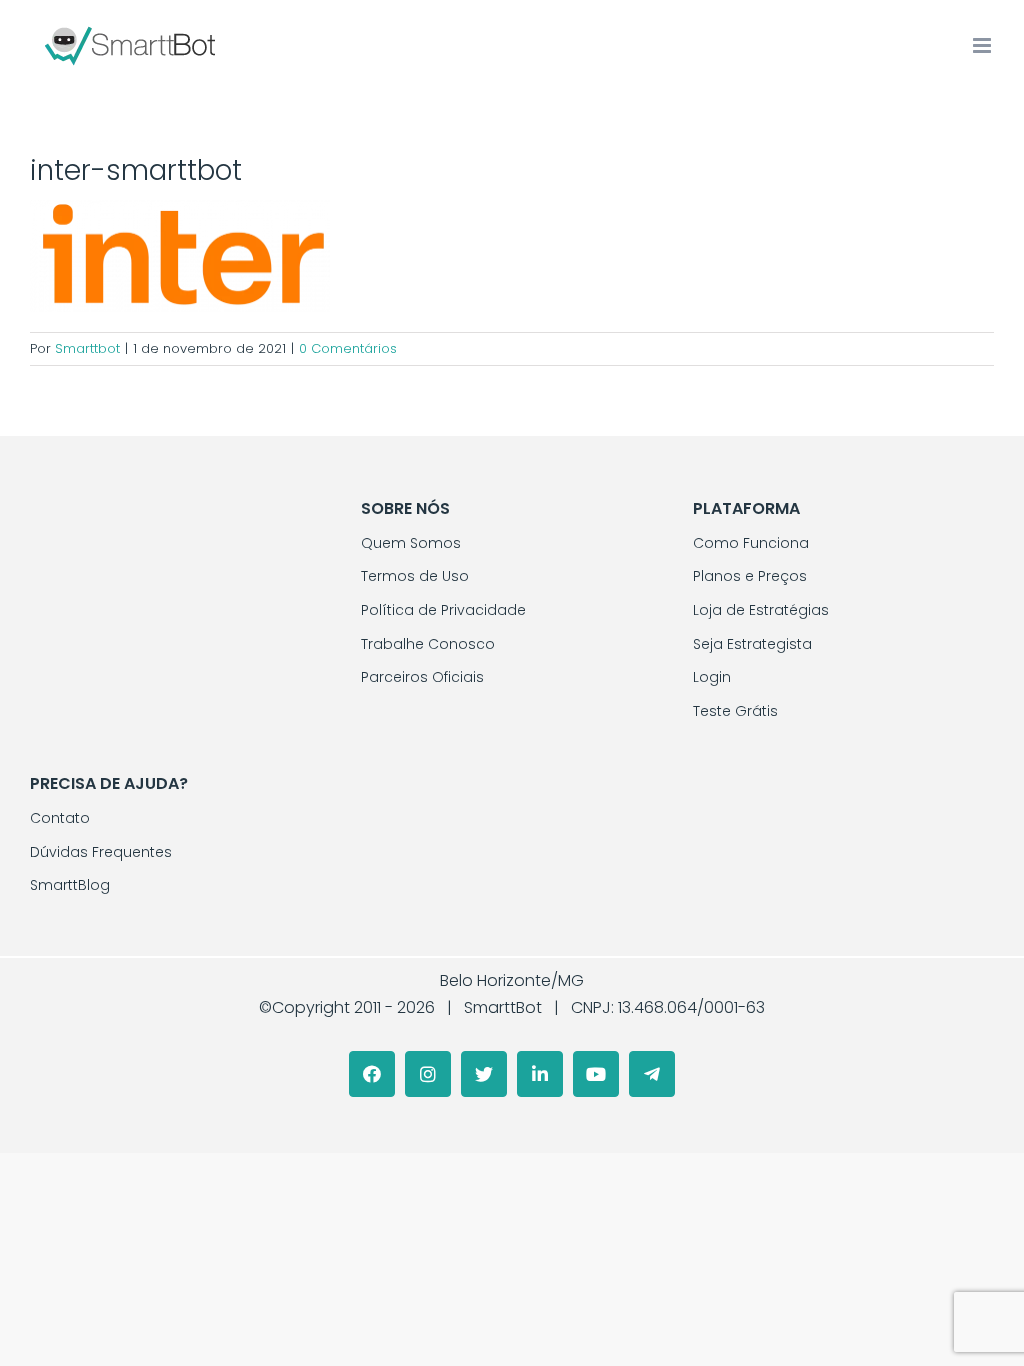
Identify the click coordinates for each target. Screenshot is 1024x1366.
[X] (484, 1074)
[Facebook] (372, 1074)
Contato (60, 818)
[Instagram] (428, 1074)
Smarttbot (87, 348)
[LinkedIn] (540, 1074)
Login (712, 677)
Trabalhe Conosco (428, 644)
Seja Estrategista (752, 644)
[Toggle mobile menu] (983, 45)
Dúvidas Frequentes (101, 852)
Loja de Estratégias (761, 610)
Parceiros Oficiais (422, 677)
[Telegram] (652, 1074)
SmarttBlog (70, 885)
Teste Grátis (735, 711)
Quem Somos (411, 543)
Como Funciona (751, 543)
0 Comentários (348, 348)
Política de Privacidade (443, 610)
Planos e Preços (750, 576)
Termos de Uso (415, 576)
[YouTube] (596, 1074)
